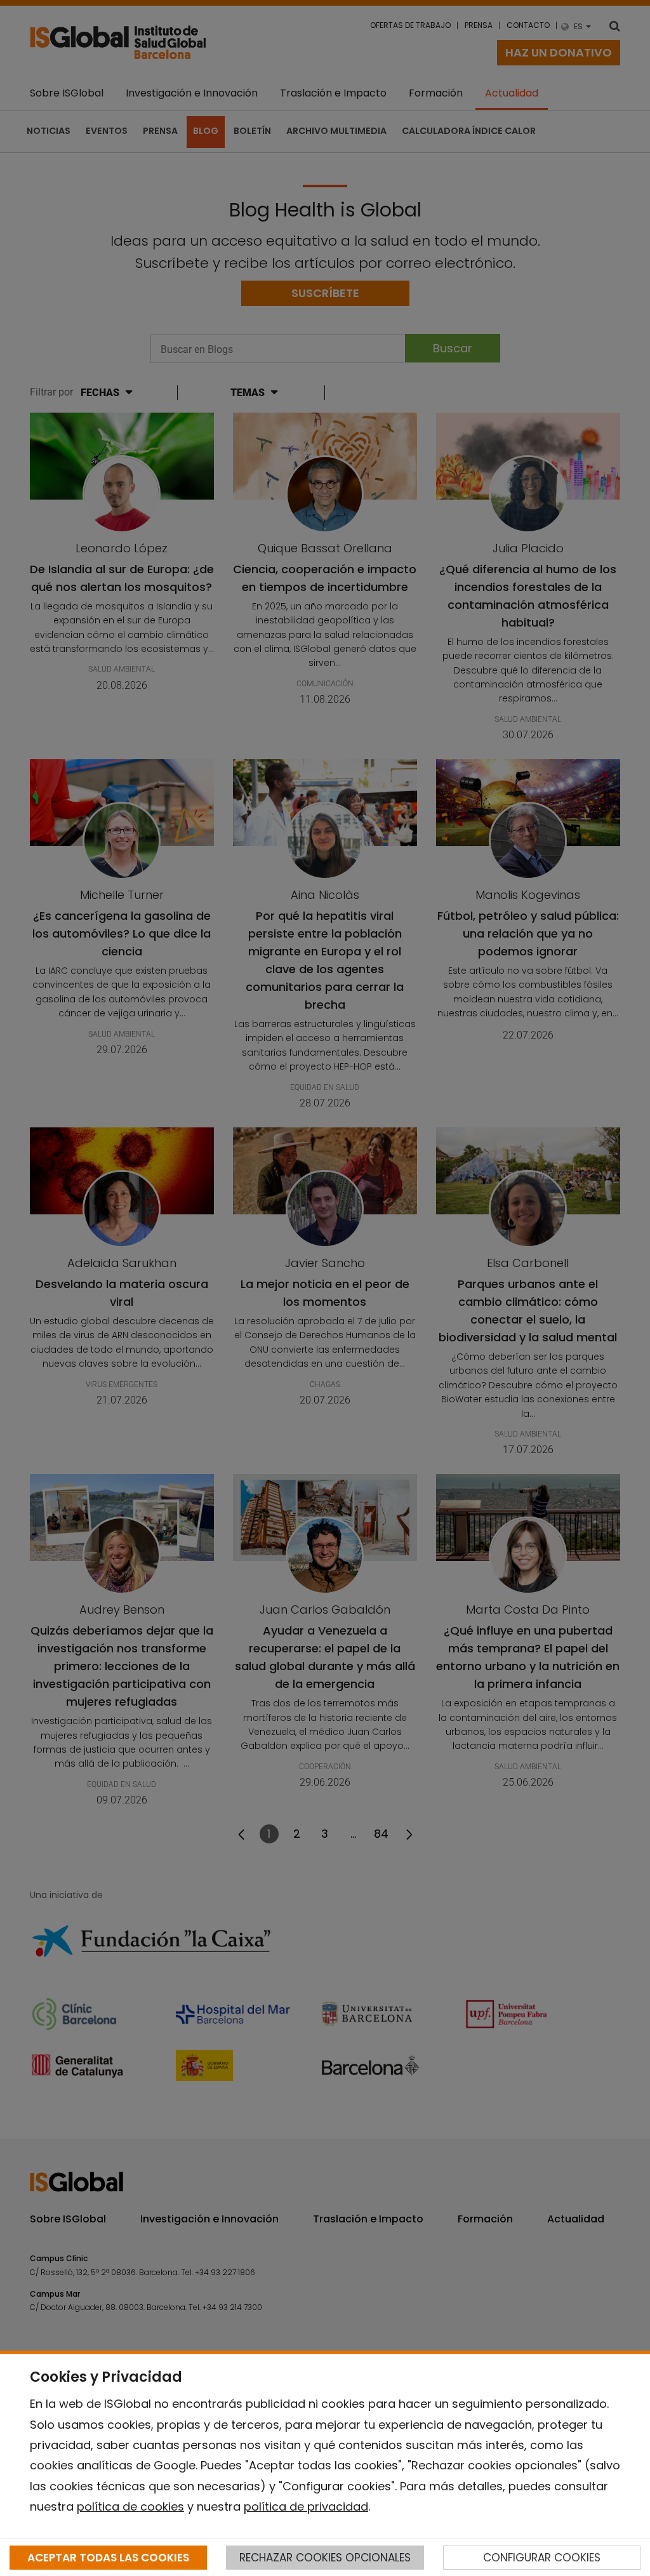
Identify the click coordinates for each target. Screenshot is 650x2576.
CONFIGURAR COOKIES (542, 2558)
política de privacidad (306, 2506)
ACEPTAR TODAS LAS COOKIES (108, 2558)
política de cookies (130, 2506)
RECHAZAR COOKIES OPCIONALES (325, 2558)
